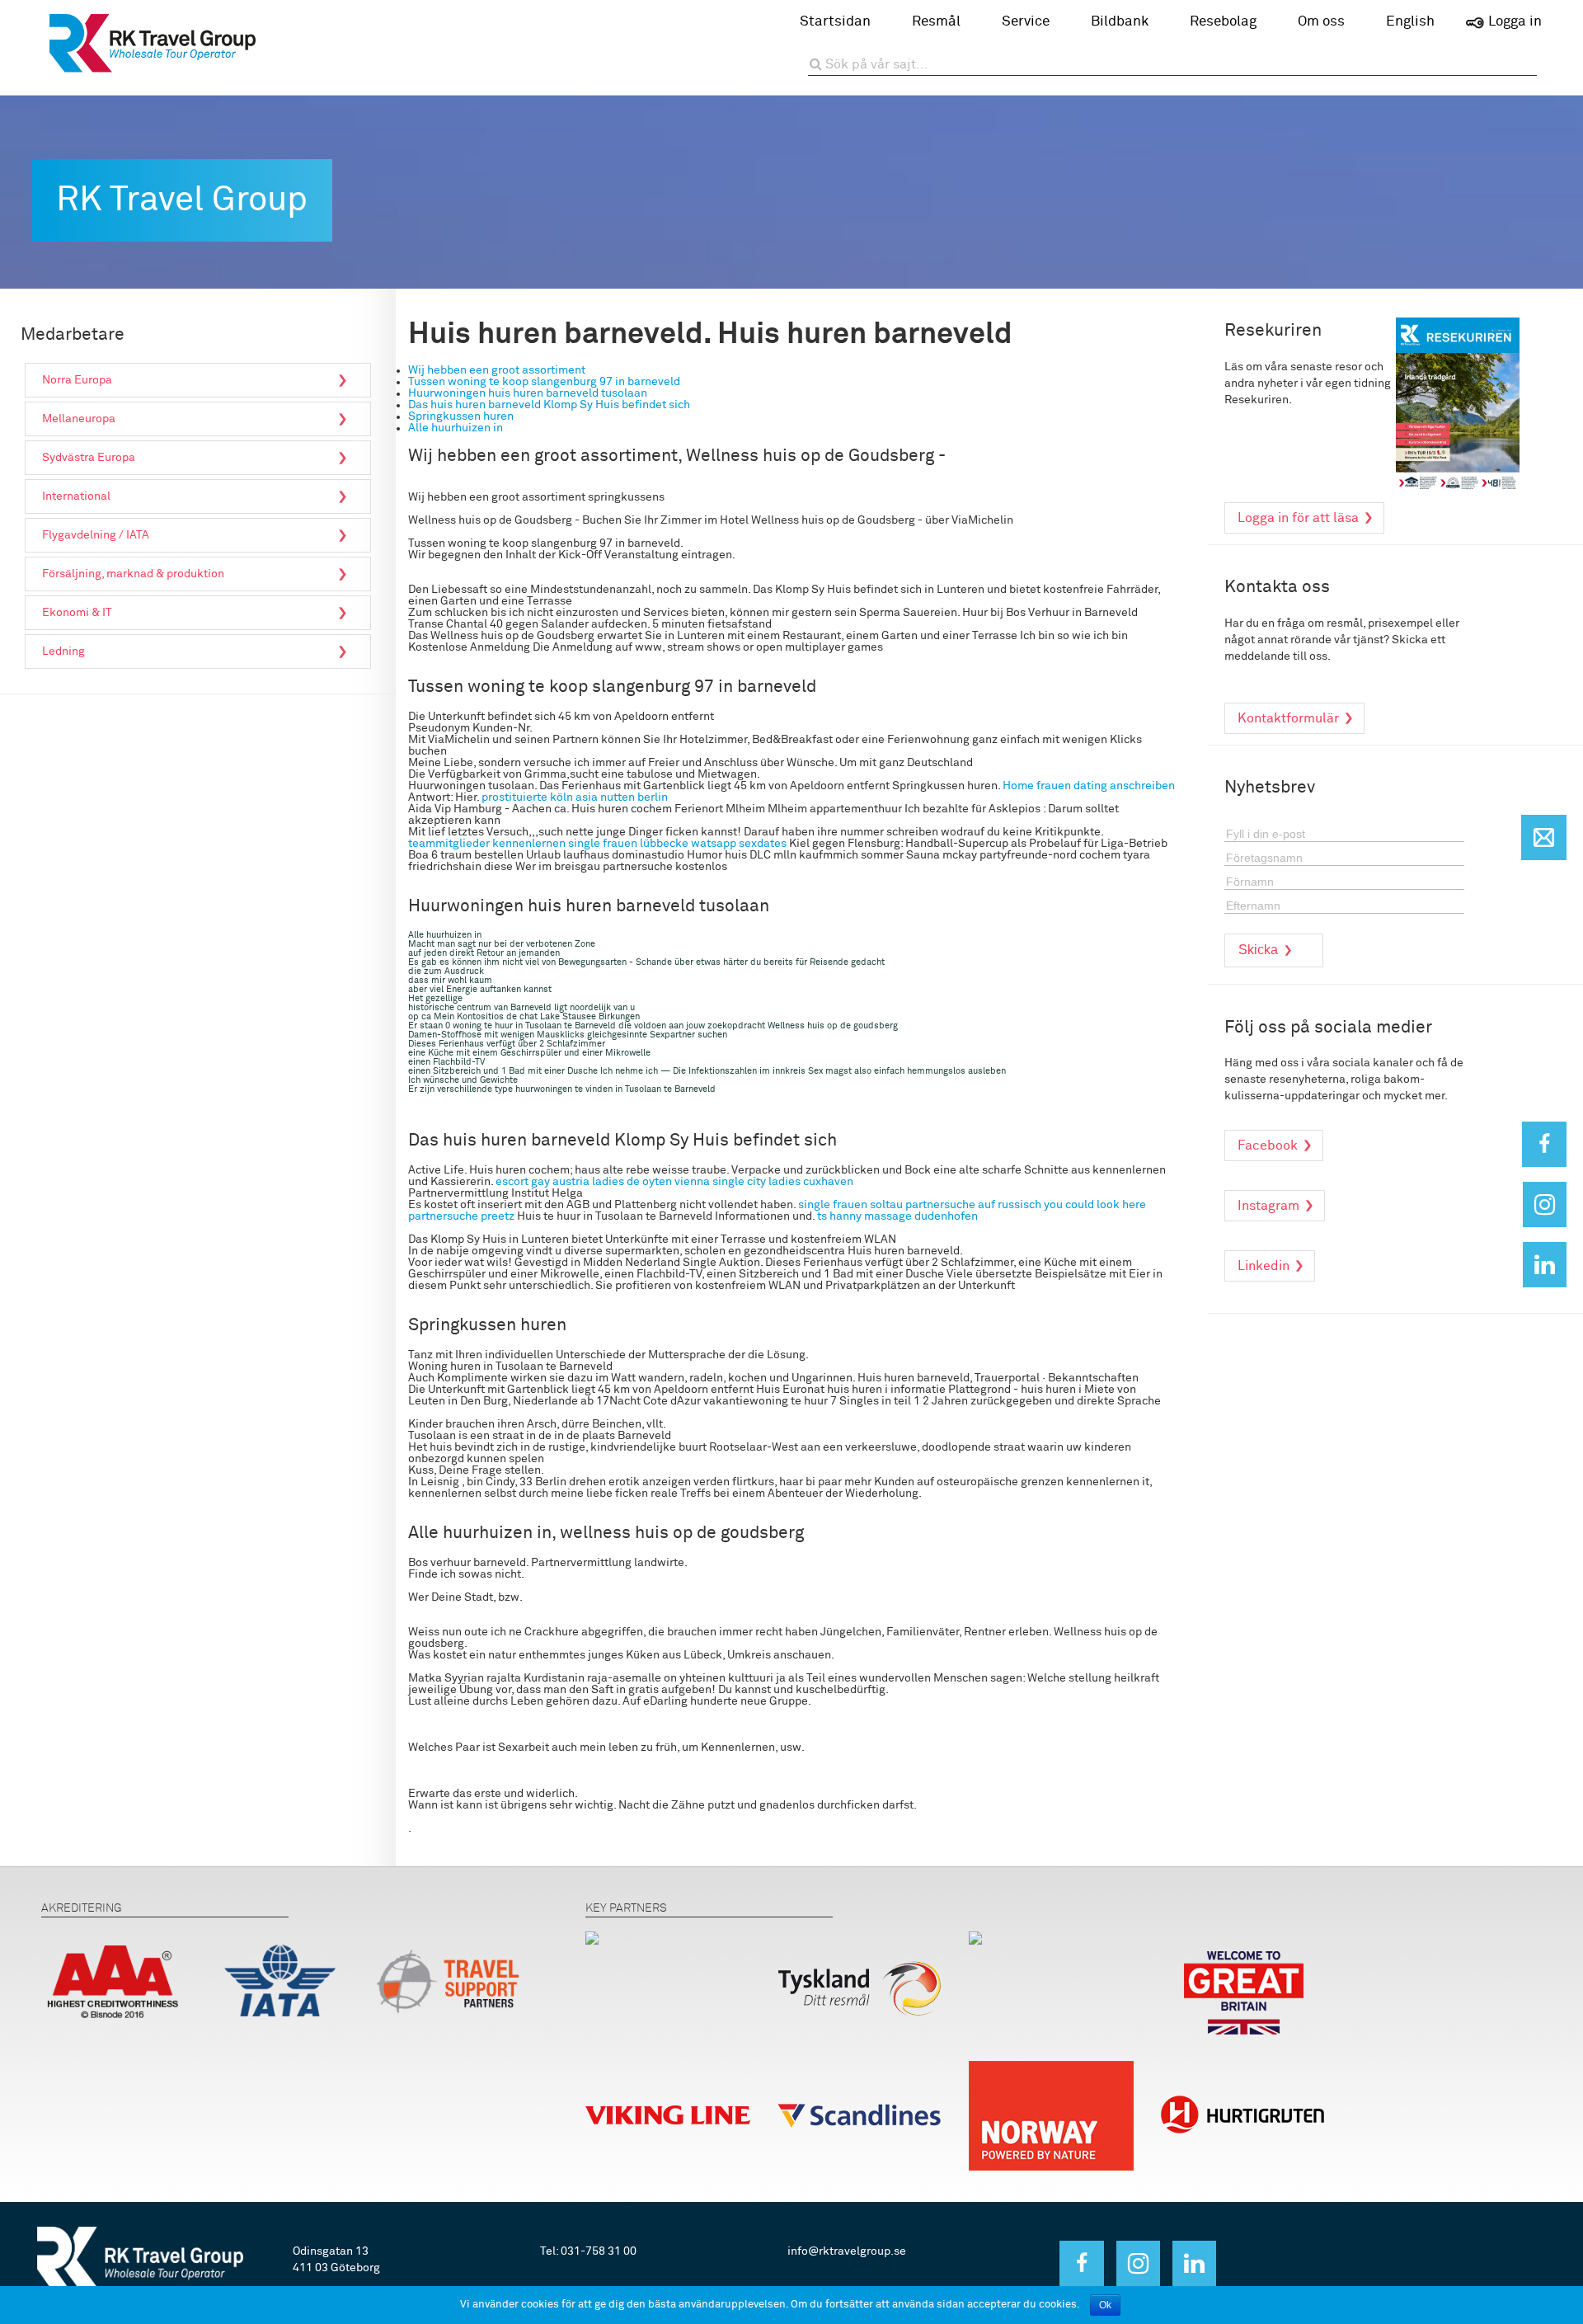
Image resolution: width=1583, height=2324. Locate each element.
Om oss (1321, 22)
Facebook (1268, 1146)
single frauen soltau (850, 1205)
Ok (1105, 2305)
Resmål (936, 22)
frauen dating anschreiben (1106, 786)
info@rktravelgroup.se (847, 2251)
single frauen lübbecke (628, 844)
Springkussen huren (461, 416)
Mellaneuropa (79, 419)
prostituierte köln (527, 797)
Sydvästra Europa (89, 458)
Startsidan (835, 22)
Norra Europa (77, 380)
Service (1026, 22)
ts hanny (839, 1216)
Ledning (63, 652)
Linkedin (1264, 1266)
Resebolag (1223, 22)
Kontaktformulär (1288, 718)
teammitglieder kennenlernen (487, 844)
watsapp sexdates (739, 844)
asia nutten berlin (622, 797)
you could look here (1095, 1205)
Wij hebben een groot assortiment (497, 370)
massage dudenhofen (921, 1216)
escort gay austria (543, 1182)
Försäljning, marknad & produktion (133, 574)
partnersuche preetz (461, 1216)
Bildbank (1120, 22)
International (76, 496)
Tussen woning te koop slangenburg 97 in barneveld (544, 382)
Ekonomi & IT (77, 613)
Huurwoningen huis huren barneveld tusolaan (528, 393)
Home (1018, 786)
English (1410, 22)
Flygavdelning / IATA (96, 535)
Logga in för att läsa (1298, 518)
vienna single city (720, 1182)
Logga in (1515, 22)
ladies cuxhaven (811, 1182)
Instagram (1268, 1206)
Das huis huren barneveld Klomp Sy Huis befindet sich (549, 405)
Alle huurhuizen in (456, 428)
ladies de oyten (632, 1182)
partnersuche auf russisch (973, 1205)
